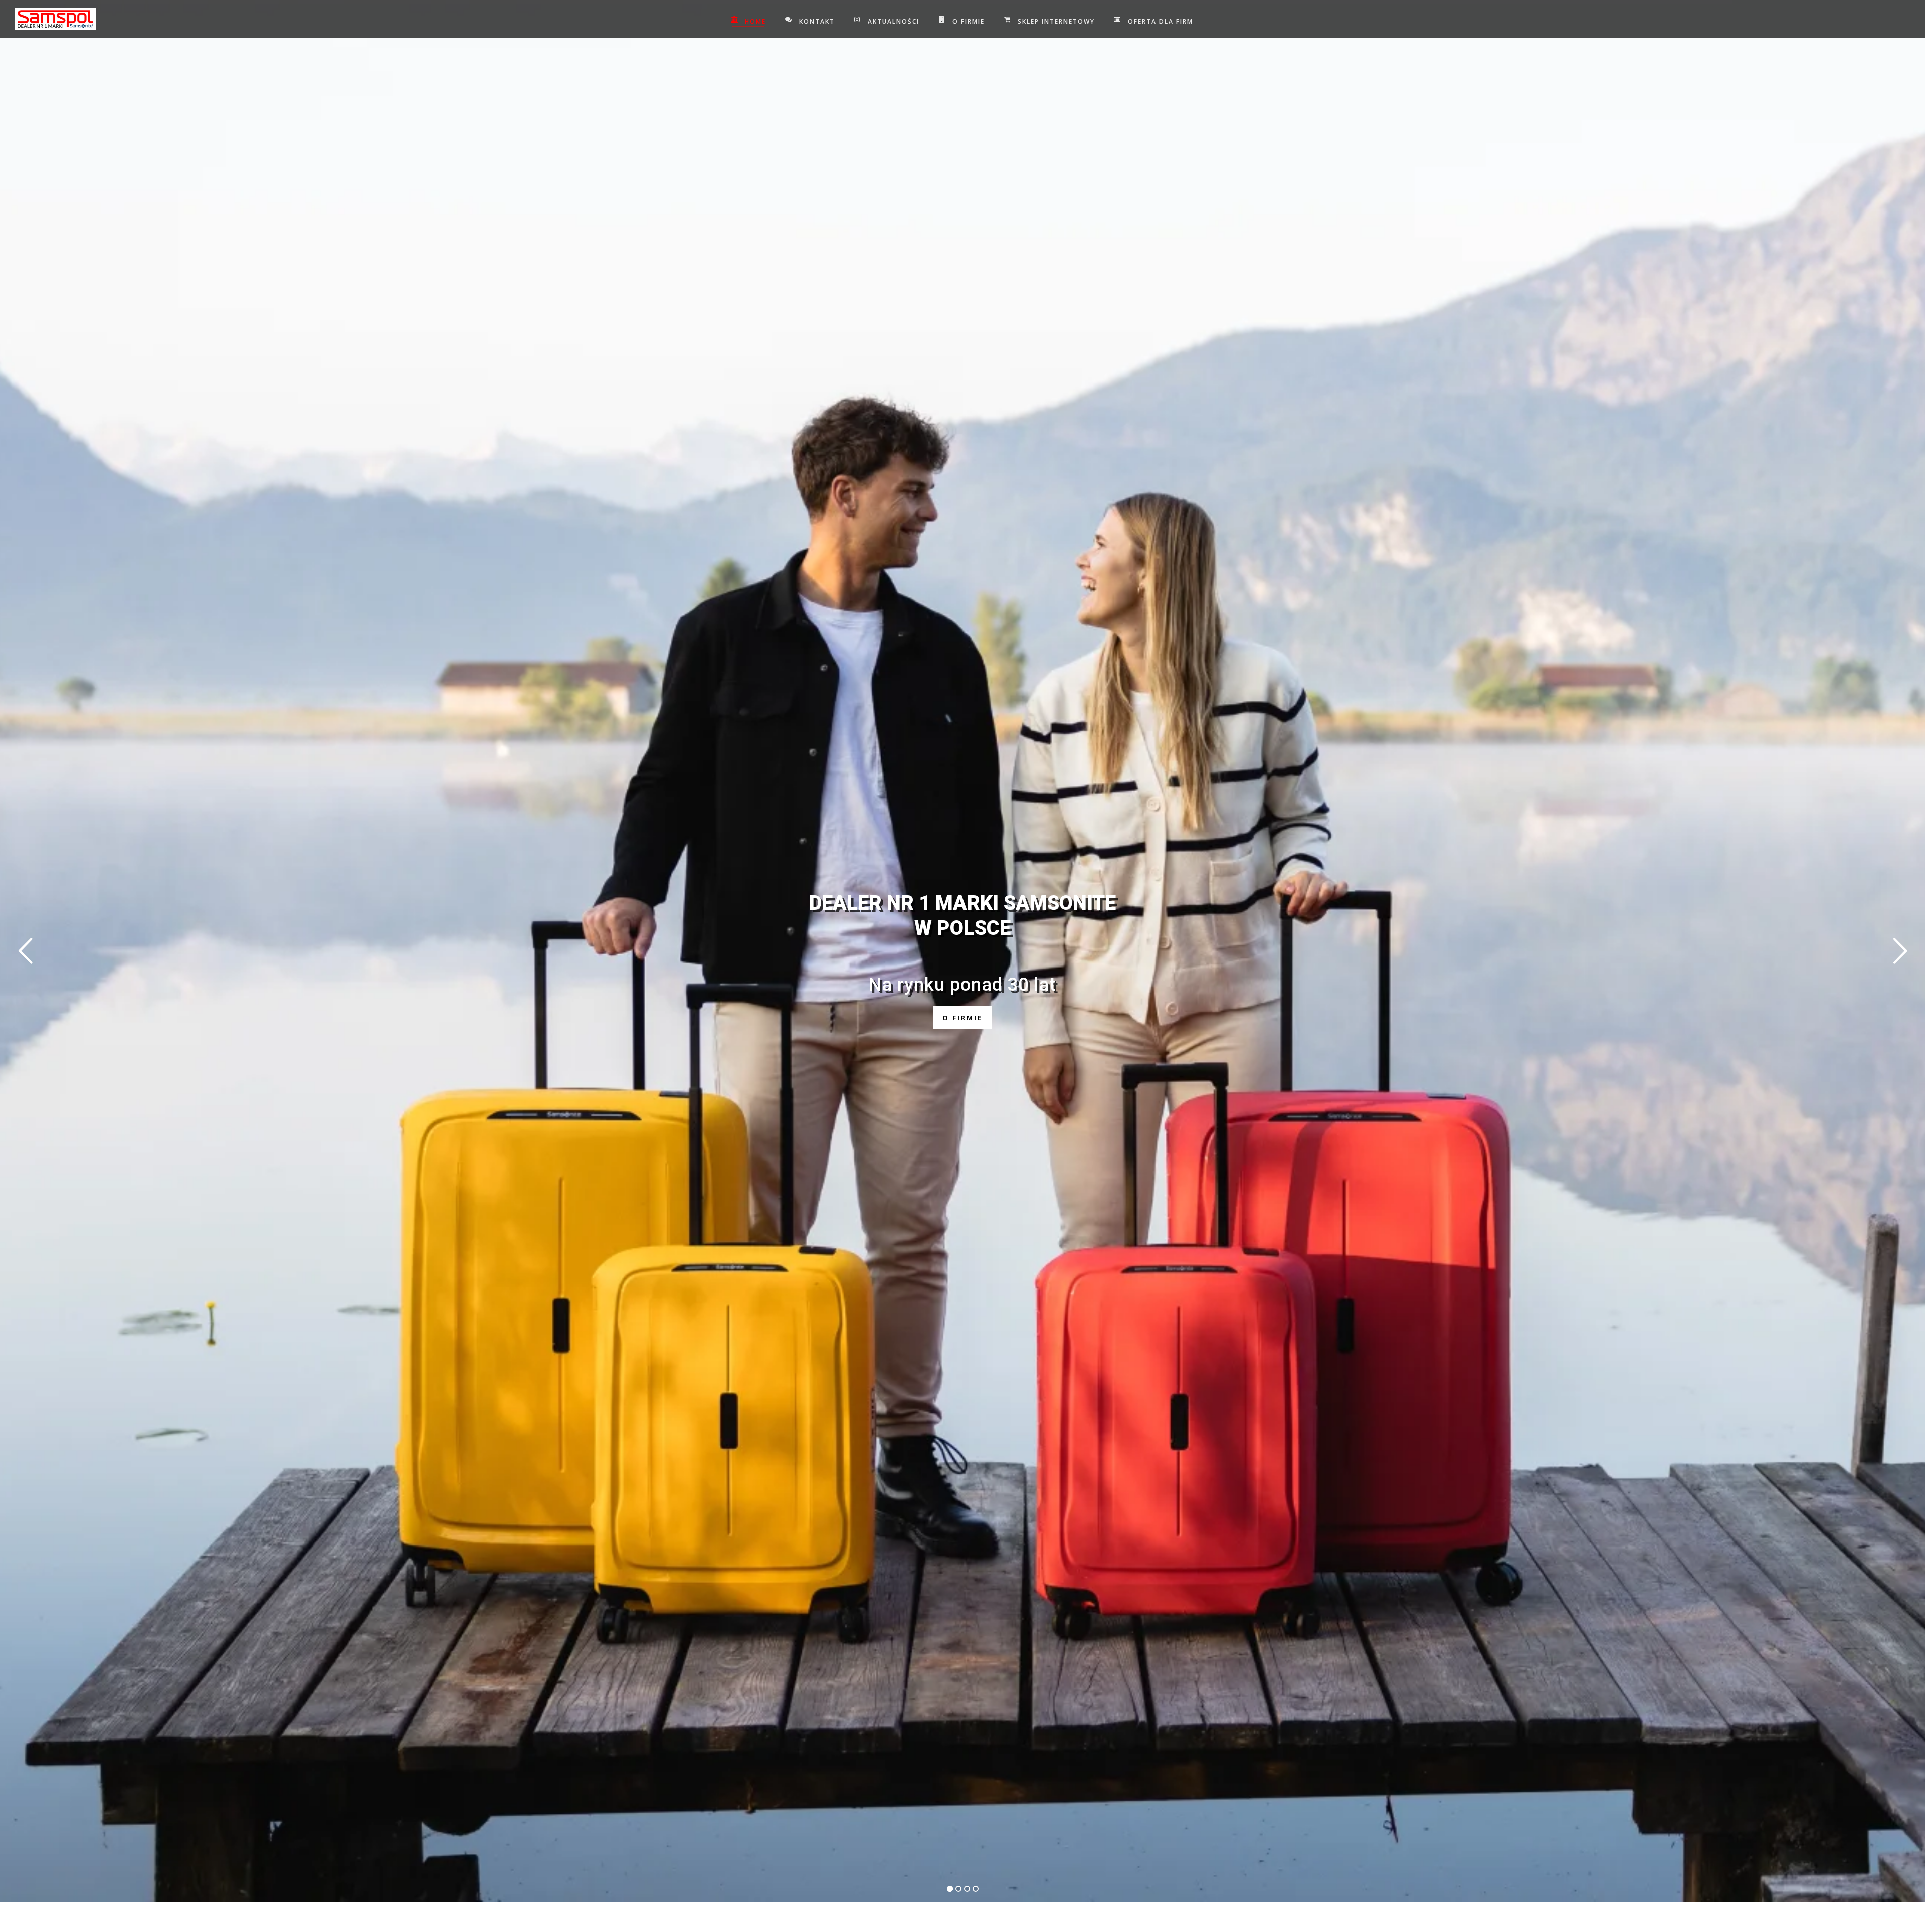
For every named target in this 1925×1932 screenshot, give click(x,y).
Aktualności (894, 21)
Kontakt (817, 21)
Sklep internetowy (1056, 21)
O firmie (969, 21)
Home (755, 21)
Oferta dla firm (1161, 21)
